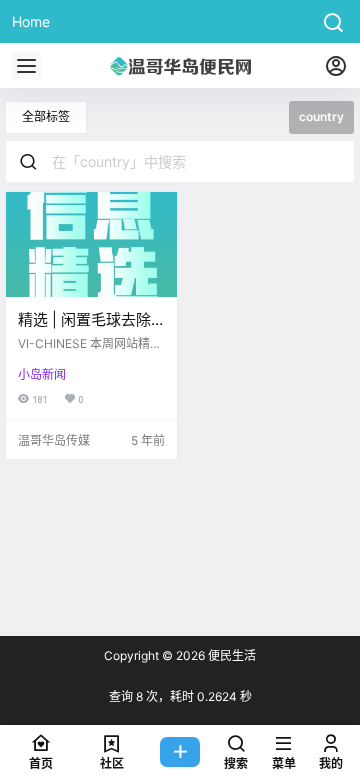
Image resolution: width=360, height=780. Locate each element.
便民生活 (230, 655)
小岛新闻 (42, 374)
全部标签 (46, 116)
